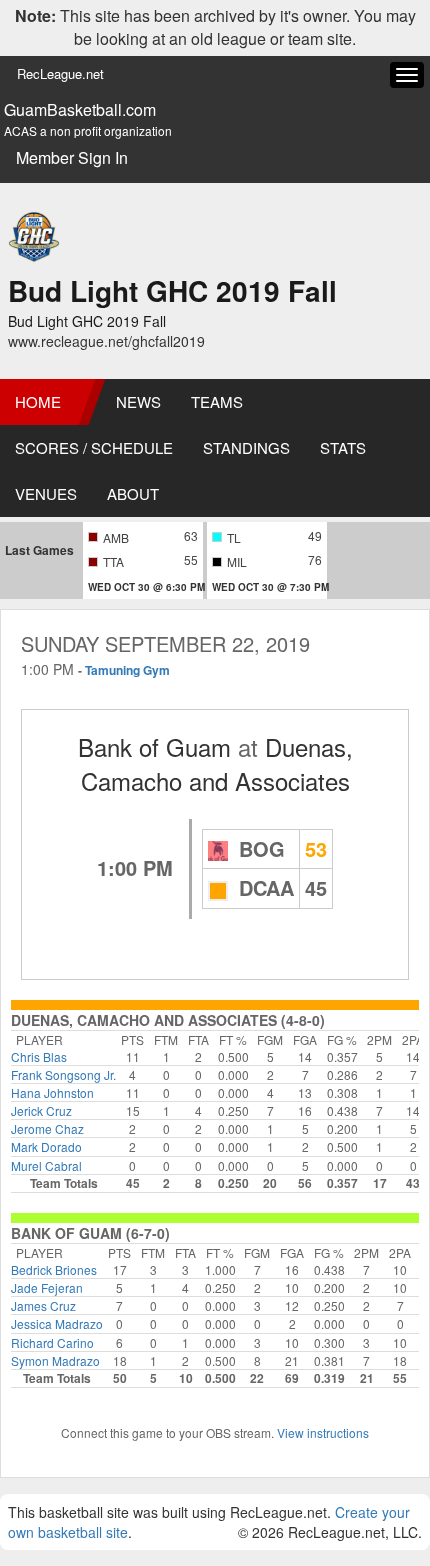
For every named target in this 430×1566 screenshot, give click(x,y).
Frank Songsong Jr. (63, 1074)
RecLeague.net (60, 73)
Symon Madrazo (55, 1360)
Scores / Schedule (94, 447)
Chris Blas (39, 1056)
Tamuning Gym (127, 670)
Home (38, 401)
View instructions (323, 1432)
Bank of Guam (154, 746)
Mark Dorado (46, 1146)
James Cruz (43, 1305)
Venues (46, 493)
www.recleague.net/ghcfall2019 (106, 341)
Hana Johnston (52, 1092)
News (138, 401)
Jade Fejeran (47, 1287)
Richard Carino (52, 1342)
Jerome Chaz (47, 1128)
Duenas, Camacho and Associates (217, 763)
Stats (343, 447)
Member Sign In (72, 157)
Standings (246, 447)
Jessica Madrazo (57, 1323)
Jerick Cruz (41, 1110)
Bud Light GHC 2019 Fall (172, 290)
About (133, 493)
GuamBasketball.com (80, 110)
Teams (217, 401)
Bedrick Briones (54, 1269)
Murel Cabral (46, 1165)
